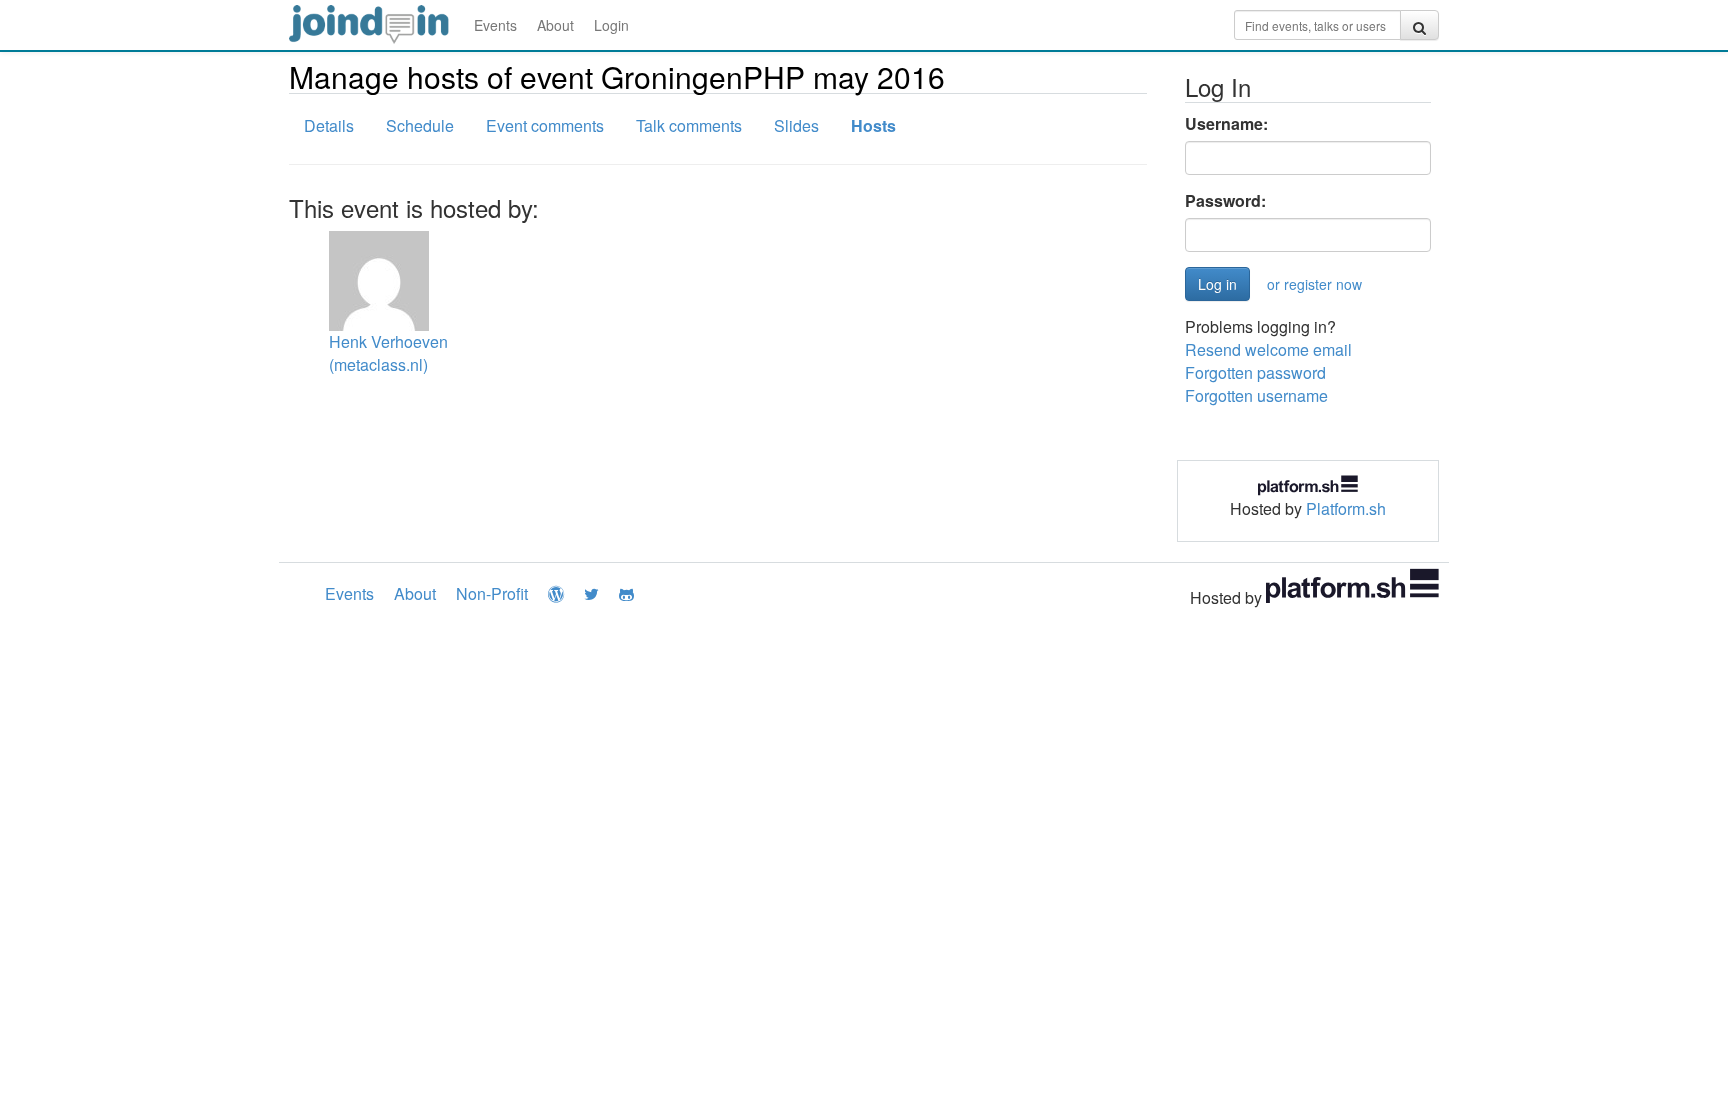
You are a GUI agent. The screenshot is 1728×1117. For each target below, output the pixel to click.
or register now (1314, 284)
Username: (1226, 124)
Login (611, 25)
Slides (796, 125)
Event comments (545, 125)
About (555, 25)
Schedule (420, 125)
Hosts (873, 125)
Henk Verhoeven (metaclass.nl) (388, 353)
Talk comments (689, 125)
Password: (1225, 201)
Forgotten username (1256, 395)
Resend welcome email (1268, 349)
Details (329, 125)
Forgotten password (1255, 372)
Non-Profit (492, 593)
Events (495, 25)
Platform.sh (1346, 508)
